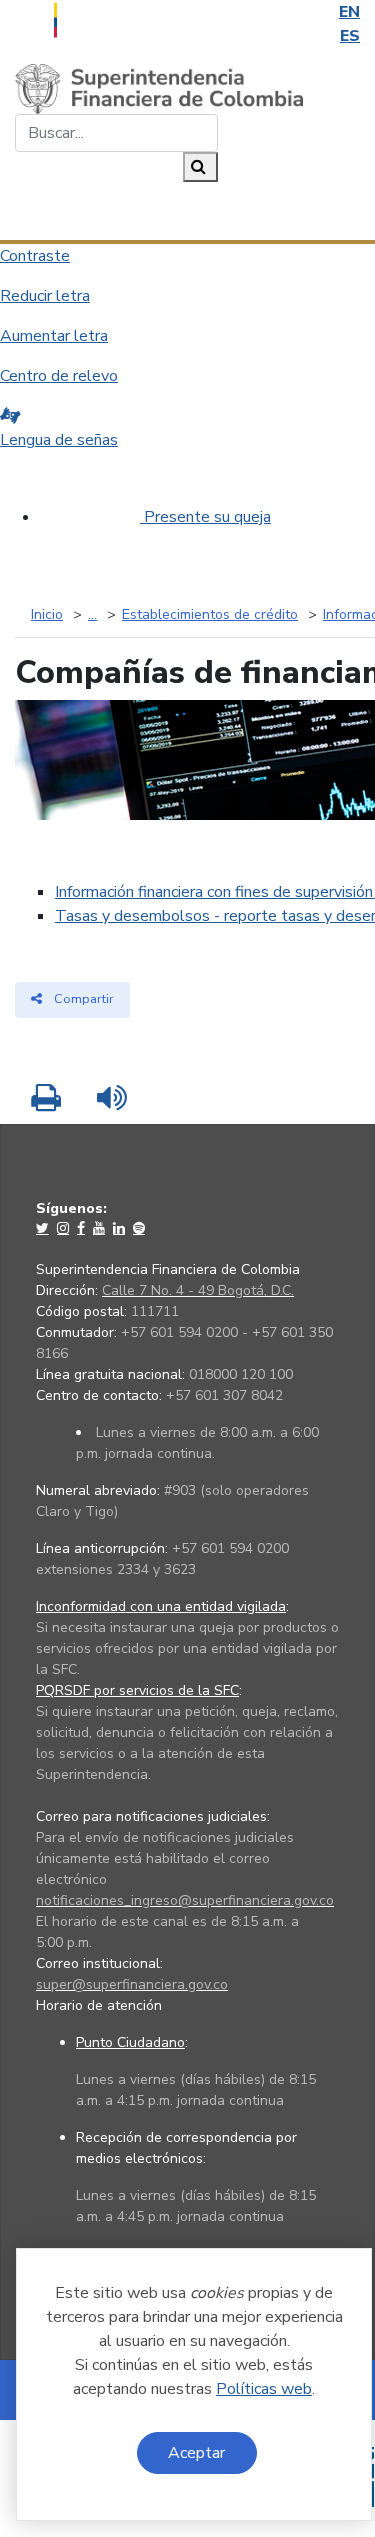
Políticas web (264, 2389)
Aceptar (196, 2453)
